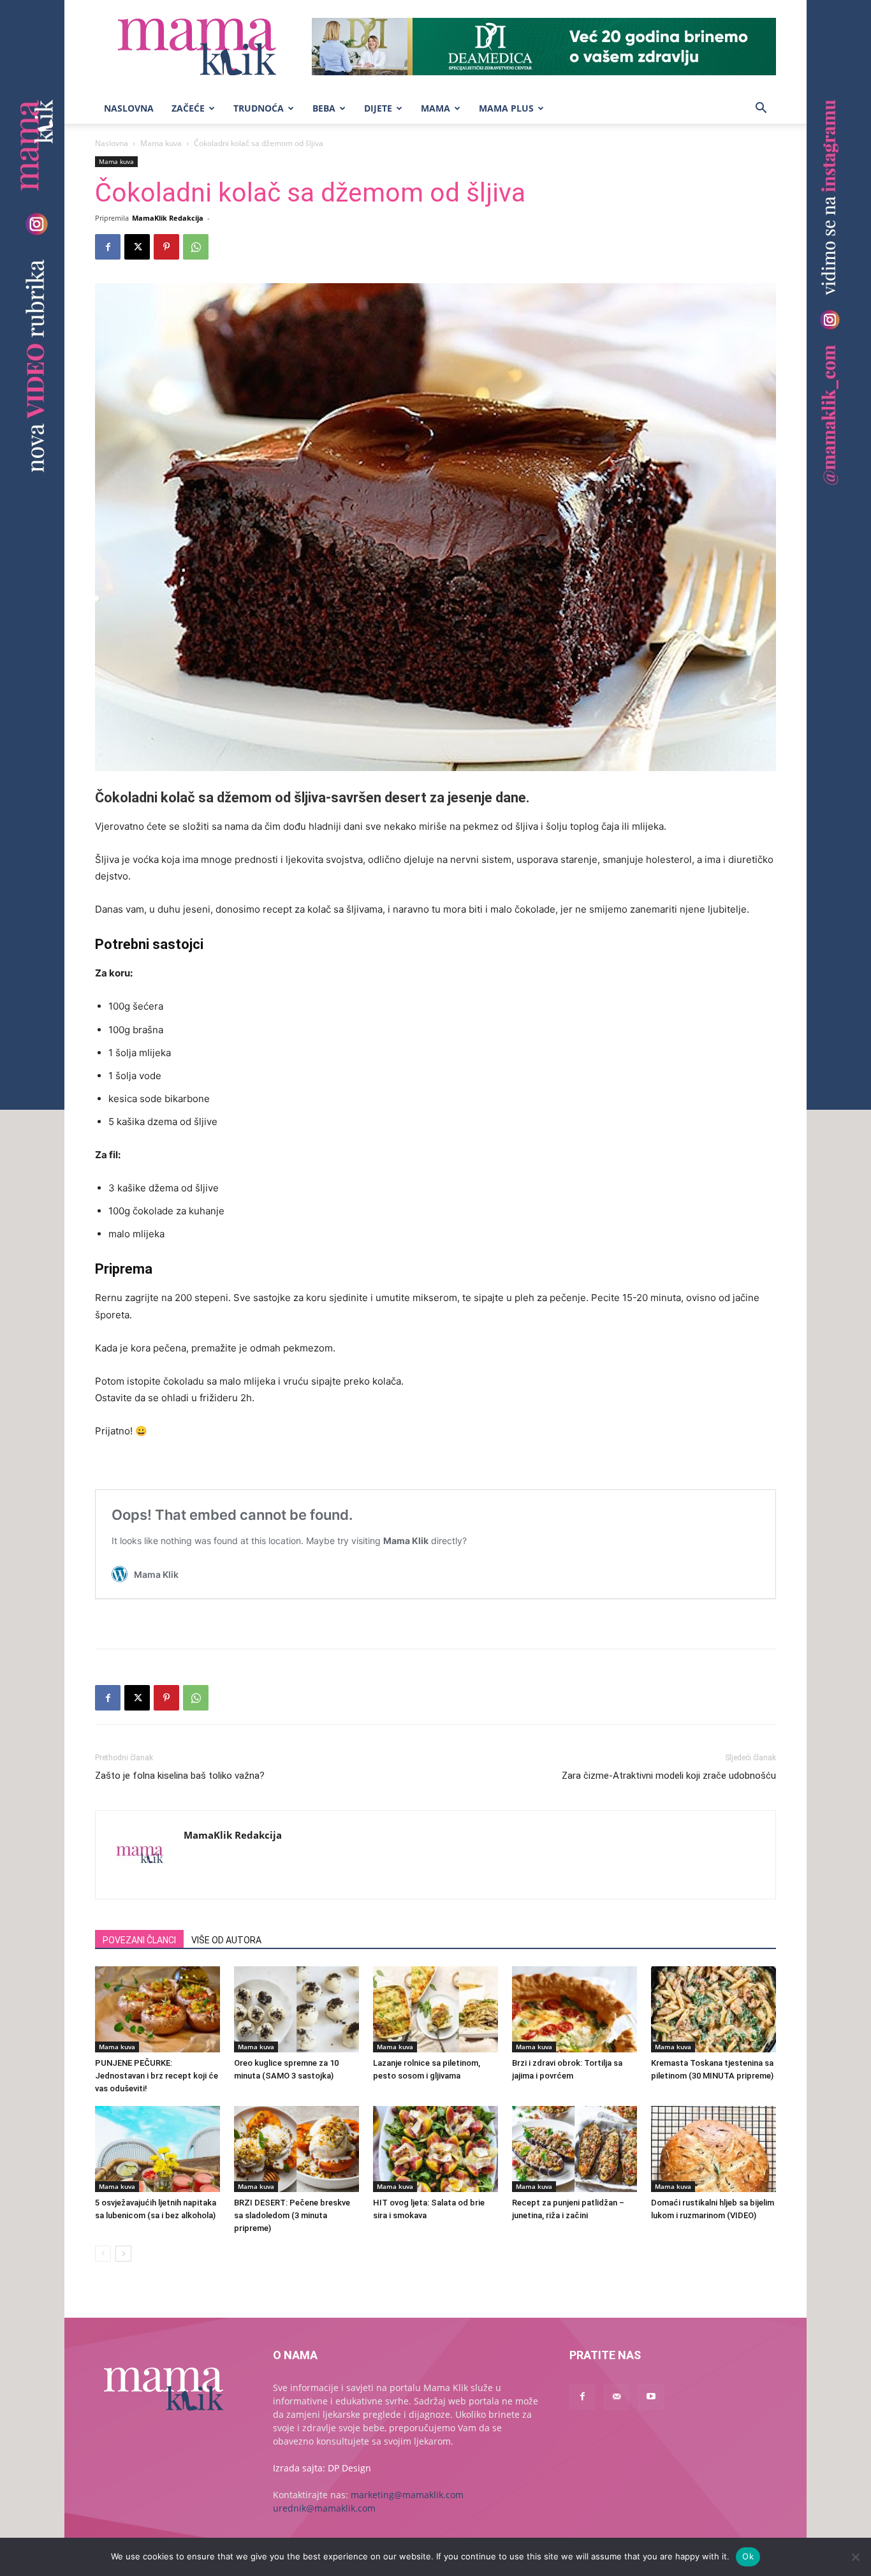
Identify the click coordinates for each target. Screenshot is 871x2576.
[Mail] (617, 2397)
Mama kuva (161, 143)
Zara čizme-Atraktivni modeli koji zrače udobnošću (669, 1776)
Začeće (188, 108)
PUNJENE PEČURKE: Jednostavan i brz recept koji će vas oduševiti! (157, 2076)
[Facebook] (108, 247)
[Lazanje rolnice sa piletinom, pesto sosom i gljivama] (435, 2009)
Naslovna (129, 108)
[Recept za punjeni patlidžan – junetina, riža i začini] (575, 2149)
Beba (324, 108)
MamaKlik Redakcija (168, 218)
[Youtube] (651, 2397)
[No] (855, 2557)
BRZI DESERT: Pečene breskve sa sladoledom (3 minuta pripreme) (292, 2215)
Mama (435, 108)
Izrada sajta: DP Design (322, 2468)
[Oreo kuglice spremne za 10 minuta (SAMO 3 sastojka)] (296, 2009)
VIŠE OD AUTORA (226, 1940)
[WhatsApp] (196, 247)
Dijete (378, 108)
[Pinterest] (166, 247)
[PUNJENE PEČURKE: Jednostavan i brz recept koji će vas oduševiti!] (157, 2009)
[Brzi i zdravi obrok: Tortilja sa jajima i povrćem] (575, 2009)
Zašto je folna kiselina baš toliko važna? (180, 1776)
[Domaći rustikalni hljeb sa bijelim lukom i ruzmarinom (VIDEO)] (714, 2149)
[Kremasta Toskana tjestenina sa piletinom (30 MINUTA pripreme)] (714, 2009)
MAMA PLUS (506, 108)
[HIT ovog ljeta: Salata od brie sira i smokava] (435, 2149)
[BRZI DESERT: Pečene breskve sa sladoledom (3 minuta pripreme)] (296, 2149)
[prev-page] (103, 2254)
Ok (748, 2556)
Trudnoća (259, 108)
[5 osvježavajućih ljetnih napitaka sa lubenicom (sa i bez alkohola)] (157, 2149)
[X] (137, 247)
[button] (761, 109)
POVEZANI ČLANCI (139, 1940)
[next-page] (123, 2254)
